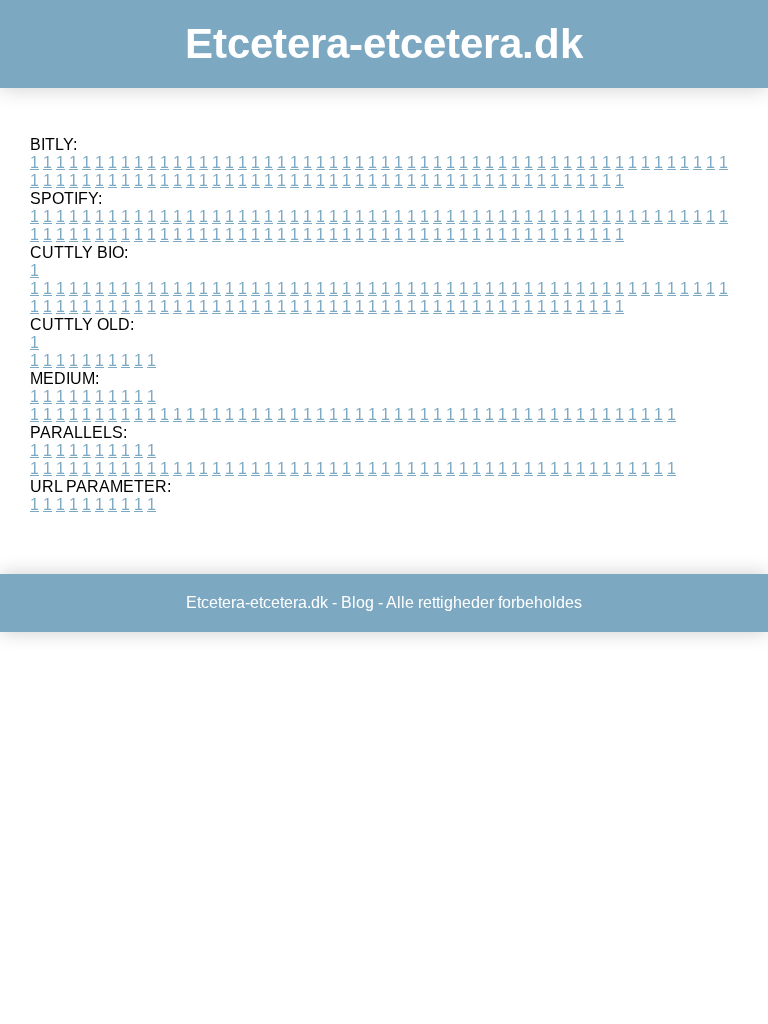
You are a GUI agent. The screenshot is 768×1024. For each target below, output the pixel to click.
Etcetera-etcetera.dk (384, 43)
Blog (357, 602)
